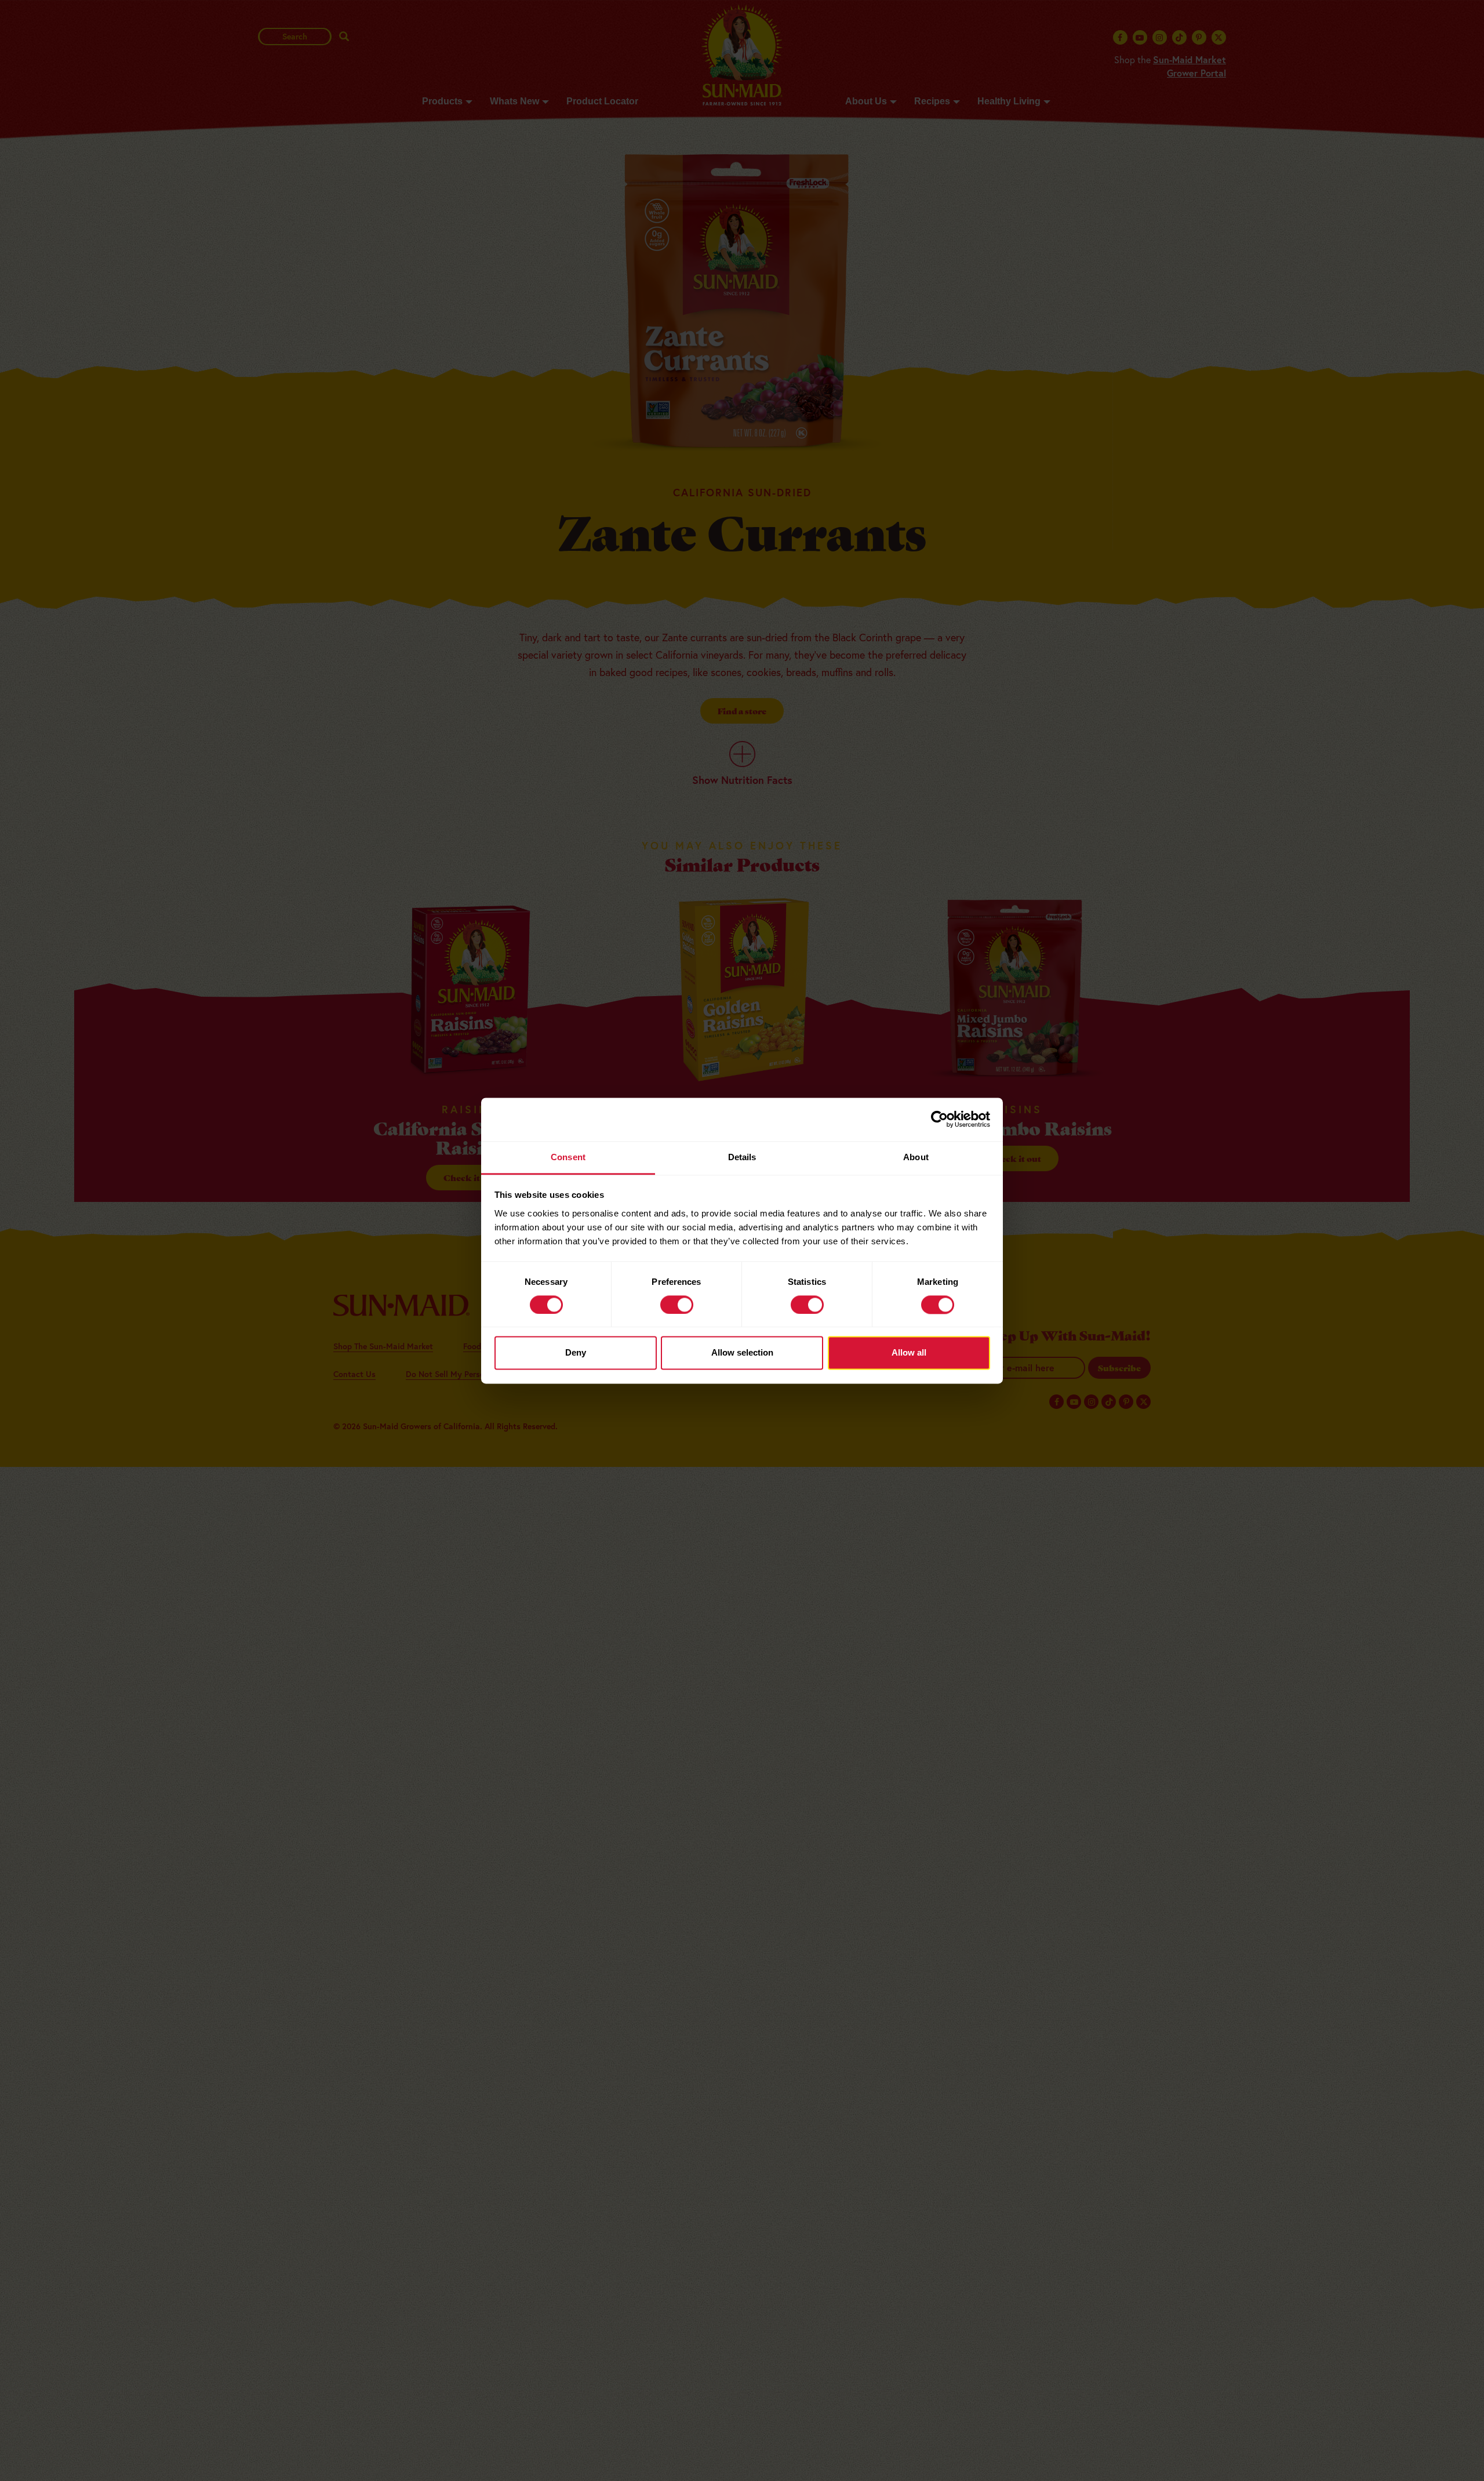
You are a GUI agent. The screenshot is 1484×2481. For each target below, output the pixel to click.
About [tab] (916, 1157)
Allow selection (742, 1353)
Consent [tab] (568, 1157)
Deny (576, 1353)
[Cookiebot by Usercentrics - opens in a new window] (939, 1119)
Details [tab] (742, 1157)
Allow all (909, 1353)
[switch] (677, 1305)
